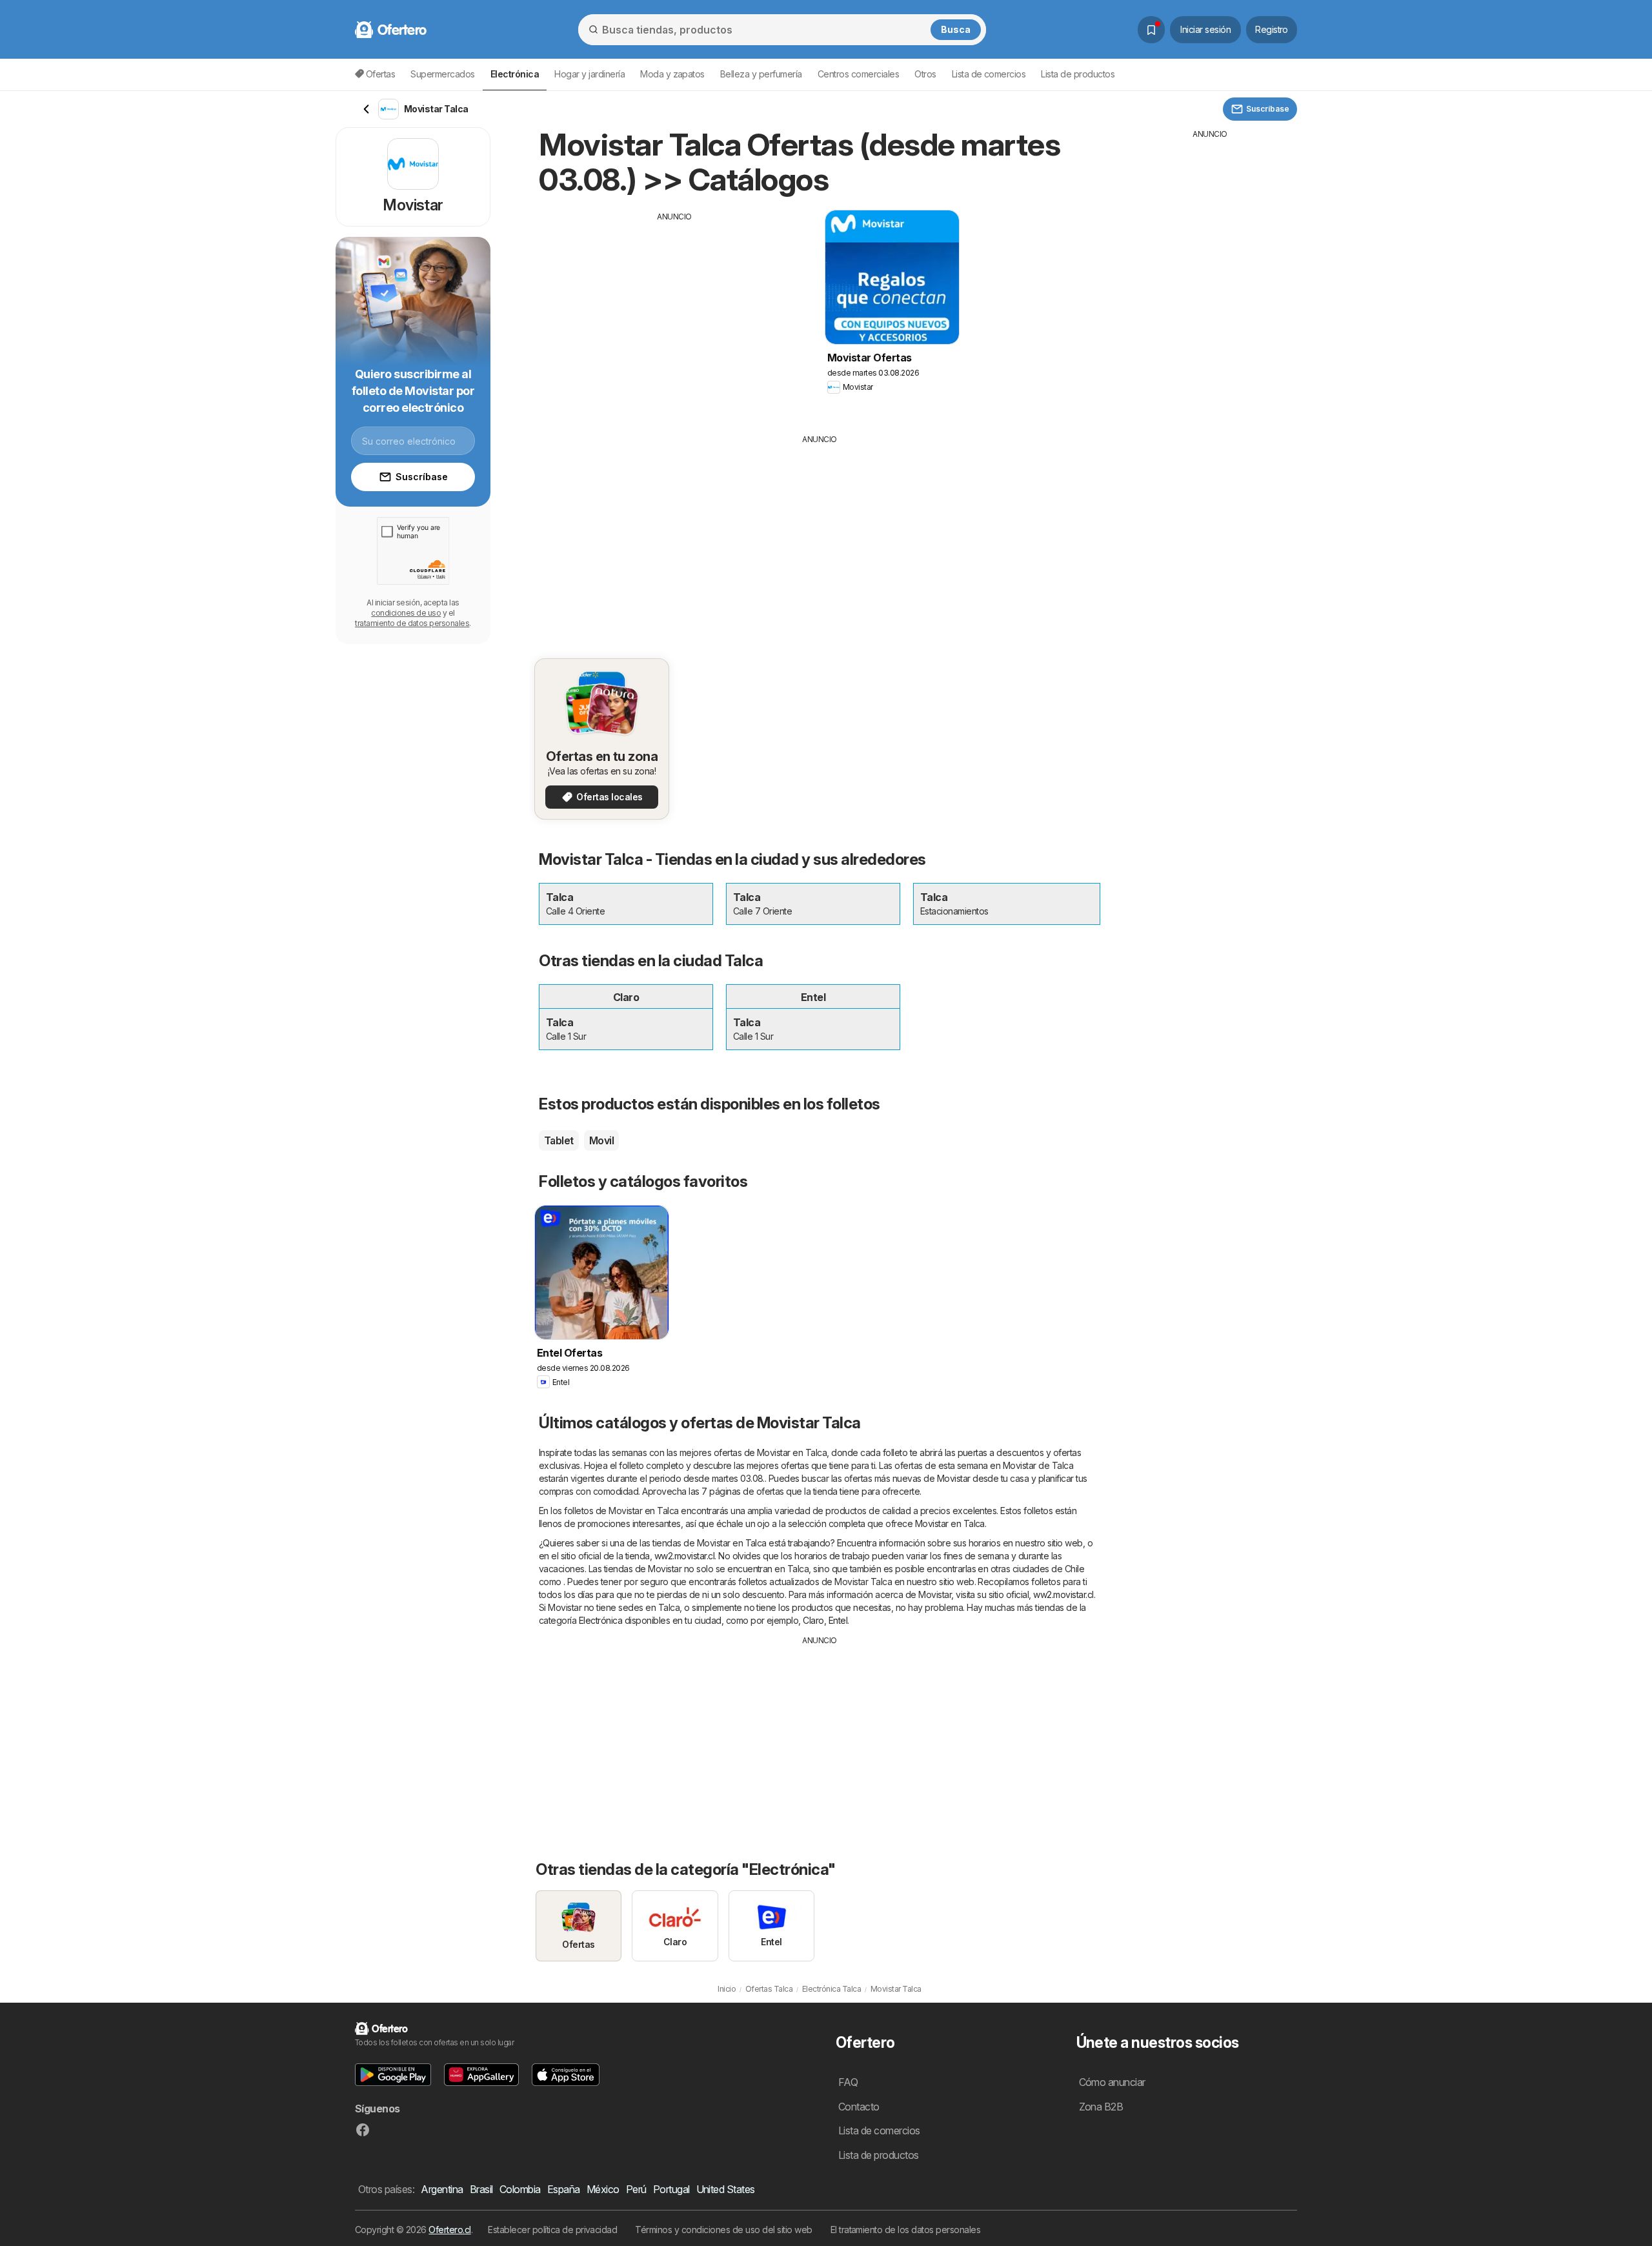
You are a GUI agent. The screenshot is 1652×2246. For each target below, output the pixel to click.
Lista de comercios (989, 74)
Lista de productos (1078, 74)
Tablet (559, 1140)
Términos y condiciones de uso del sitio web (723, 2230)
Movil (601, 1140)
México (603, 2189)
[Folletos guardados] (1151, 30)
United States (726, 2189)
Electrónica (600, 1620)
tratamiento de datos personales (412, 623)
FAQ (848, 2082)
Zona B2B (1101, 2107)
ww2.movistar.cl (684, 1556)
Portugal (671, 2189)
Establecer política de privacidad (552, 2230)
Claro (813, 1620)
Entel (838, 1620)
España (564, 2189)
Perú (636, 2189)
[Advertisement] (674, 313)
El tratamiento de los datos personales (906, 2230)
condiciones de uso (406, 613)
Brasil (481, 2189)
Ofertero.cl (449, 2230)
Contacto (859, 2107)
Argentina (442, 2189)
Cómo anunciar (1112, 2082)
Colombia (520, 2189)
